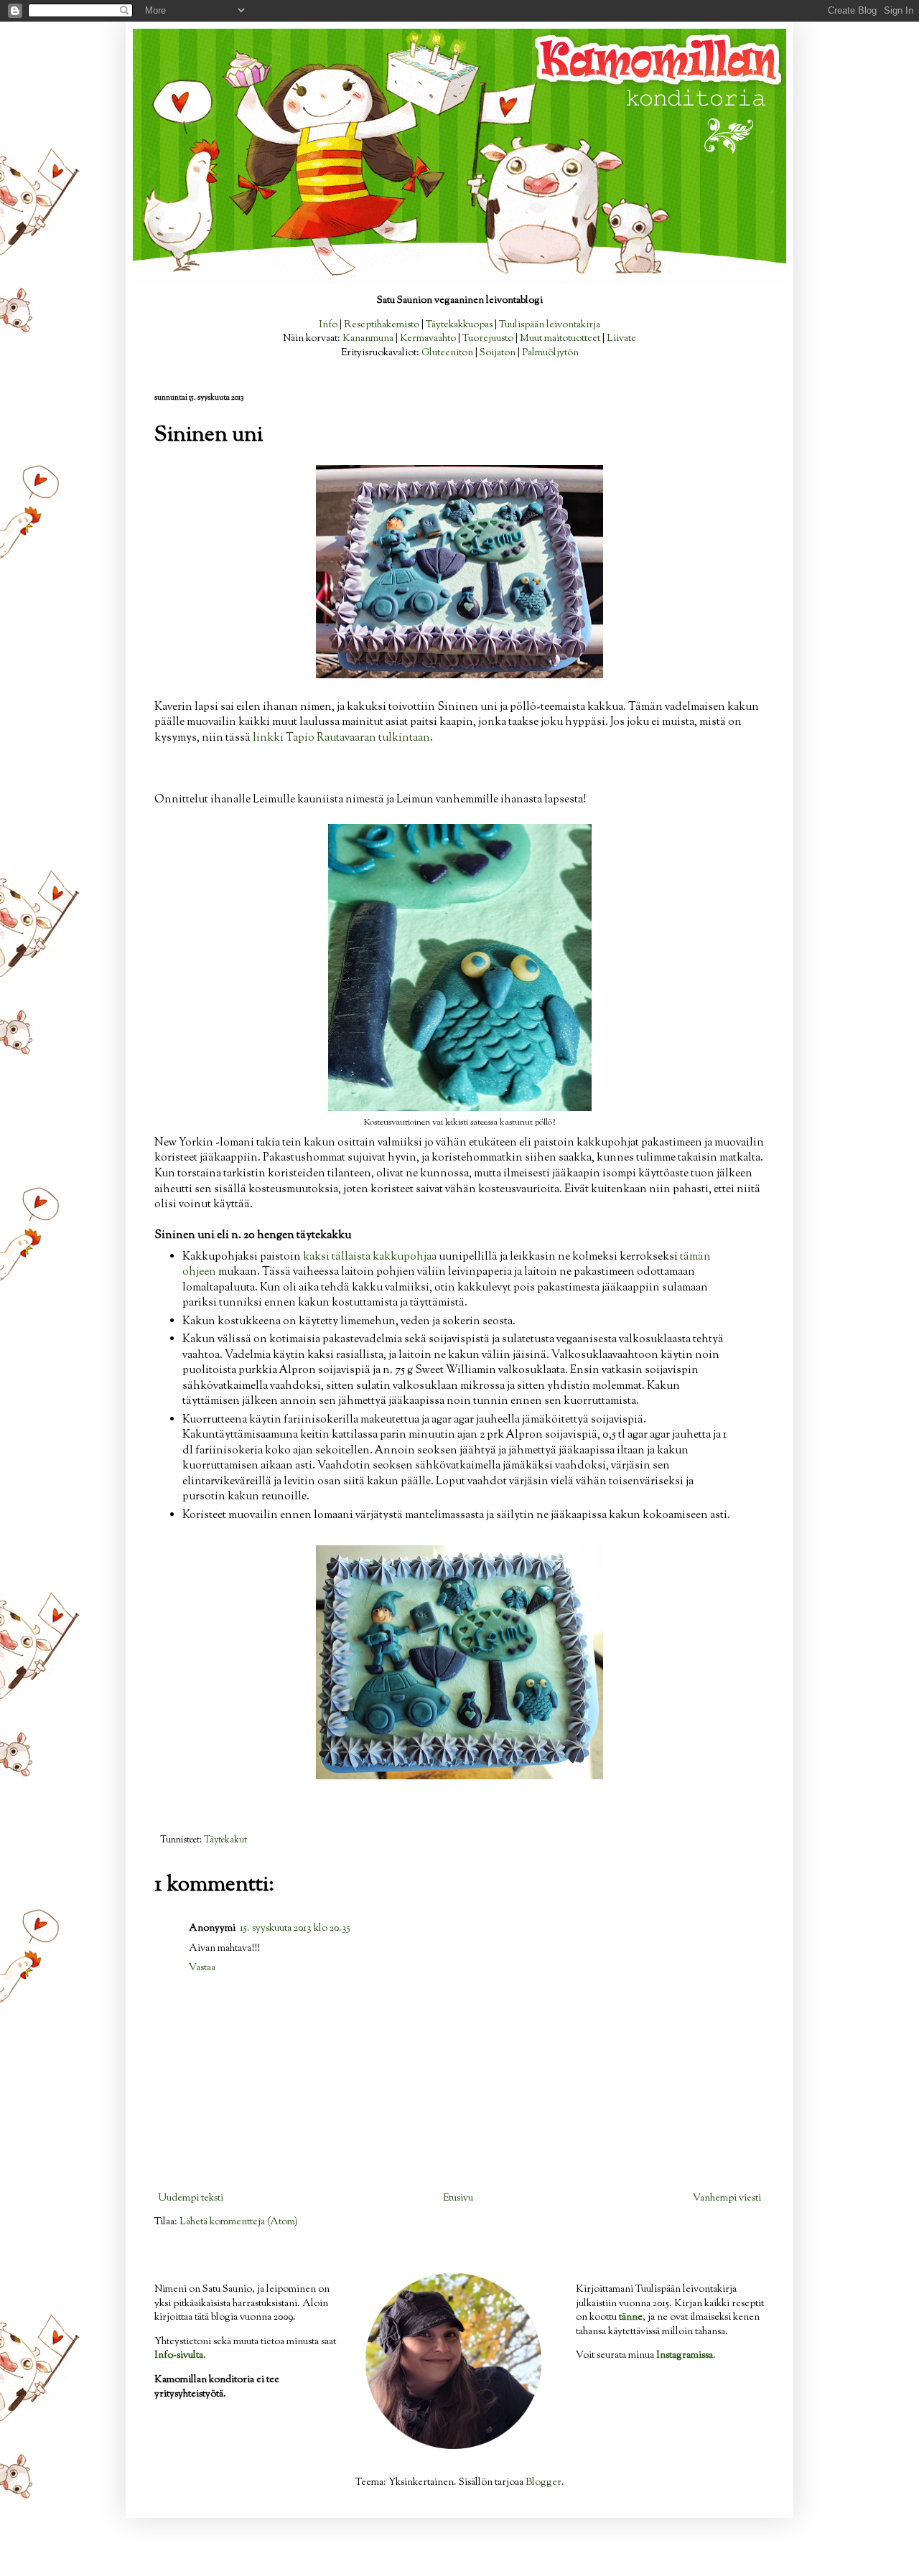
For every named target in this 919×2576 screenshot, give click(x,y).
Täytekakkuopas (459, 325)
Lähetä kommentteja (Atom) (239, 2222)
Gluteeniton (447, 353)
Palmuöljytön (550, 353)
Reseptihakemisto (382, 325)
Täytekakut (225, 1840)
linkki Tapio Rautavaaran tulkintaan (341, 738)
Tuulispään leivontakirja (550, 325)
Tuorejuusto (488, 339)
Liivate (621, 339)
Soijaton (498, 353)
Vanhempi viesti (727, 2198)
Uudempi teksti (191, 2198)
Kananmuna (368, 339)
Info (328, 325)
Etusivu (458, 2198)
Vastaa (202, 1968)
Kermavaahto (428, 339)
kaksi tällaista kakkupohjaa (370, 1257)
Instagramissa (685, 2356)
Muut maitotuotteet (560, 339)
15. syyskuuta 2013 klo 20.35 (295, 1929)
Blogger (544, 2483)
